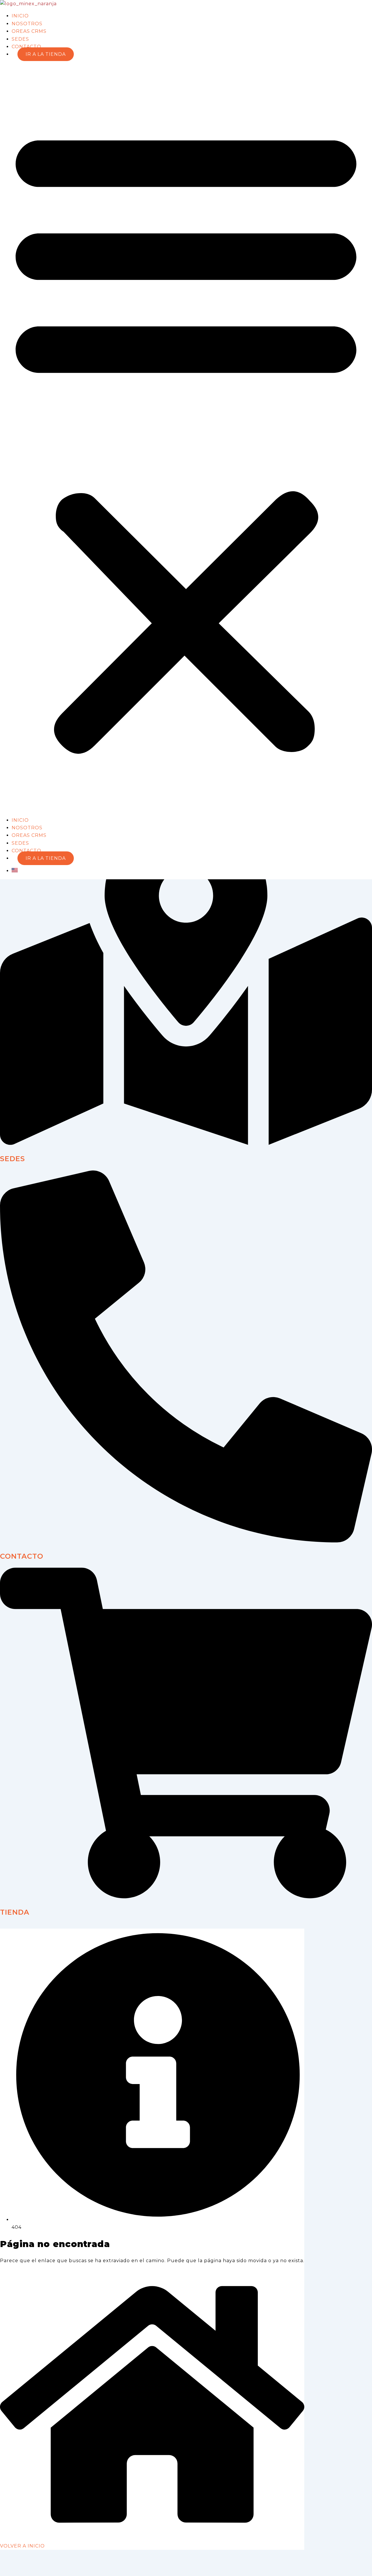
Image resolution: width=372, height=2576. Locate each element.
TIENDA (15, 1912)
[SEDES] (186, 1143)
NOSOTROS (27, 24)
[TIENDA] (186, 1897)
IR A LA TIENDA (46, 54)
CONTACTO (26, 47)
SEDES (20, 39)
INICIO (20, 16)
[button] (186, 437)
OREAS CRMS (29, 31)
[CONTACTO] (186, 1541)
